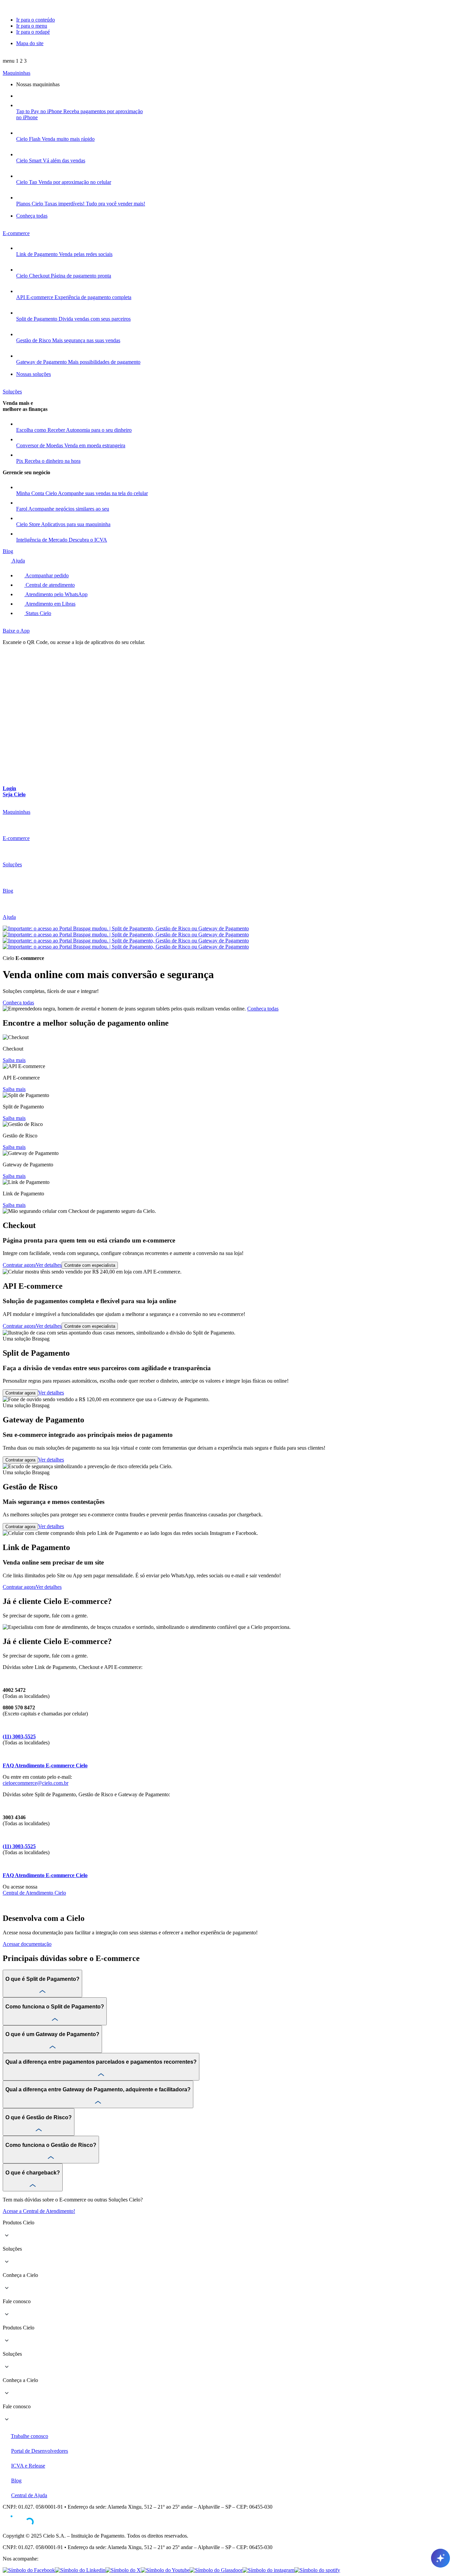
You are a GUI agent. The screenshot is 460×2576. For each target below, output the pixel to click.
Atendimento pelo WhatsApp (56, 594)
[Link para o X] (123, 2570)
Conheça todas (18, 1003)
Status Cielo (38, 613)
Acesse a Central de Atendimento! (39, 2211)
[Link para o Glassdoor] (216, 2570)
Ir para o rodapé (33, 32)
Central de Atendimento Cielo (34, 1893)
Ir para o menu (32, 26)
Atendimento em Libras (50, 604)
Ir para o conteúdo (36, 20)
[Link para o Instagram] (268, 2570)
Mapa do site (30, 43)
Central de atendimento (50, 585)
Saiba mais (14, 1060)
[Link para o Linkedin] (80, 2570)
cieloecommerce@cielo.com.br (36, 1783)
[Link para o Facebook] (29, 2570)
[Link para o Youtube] (165, 2570)
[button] (15, 61)
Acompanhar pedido (46, 575)
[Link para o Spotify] (317, 2570)
